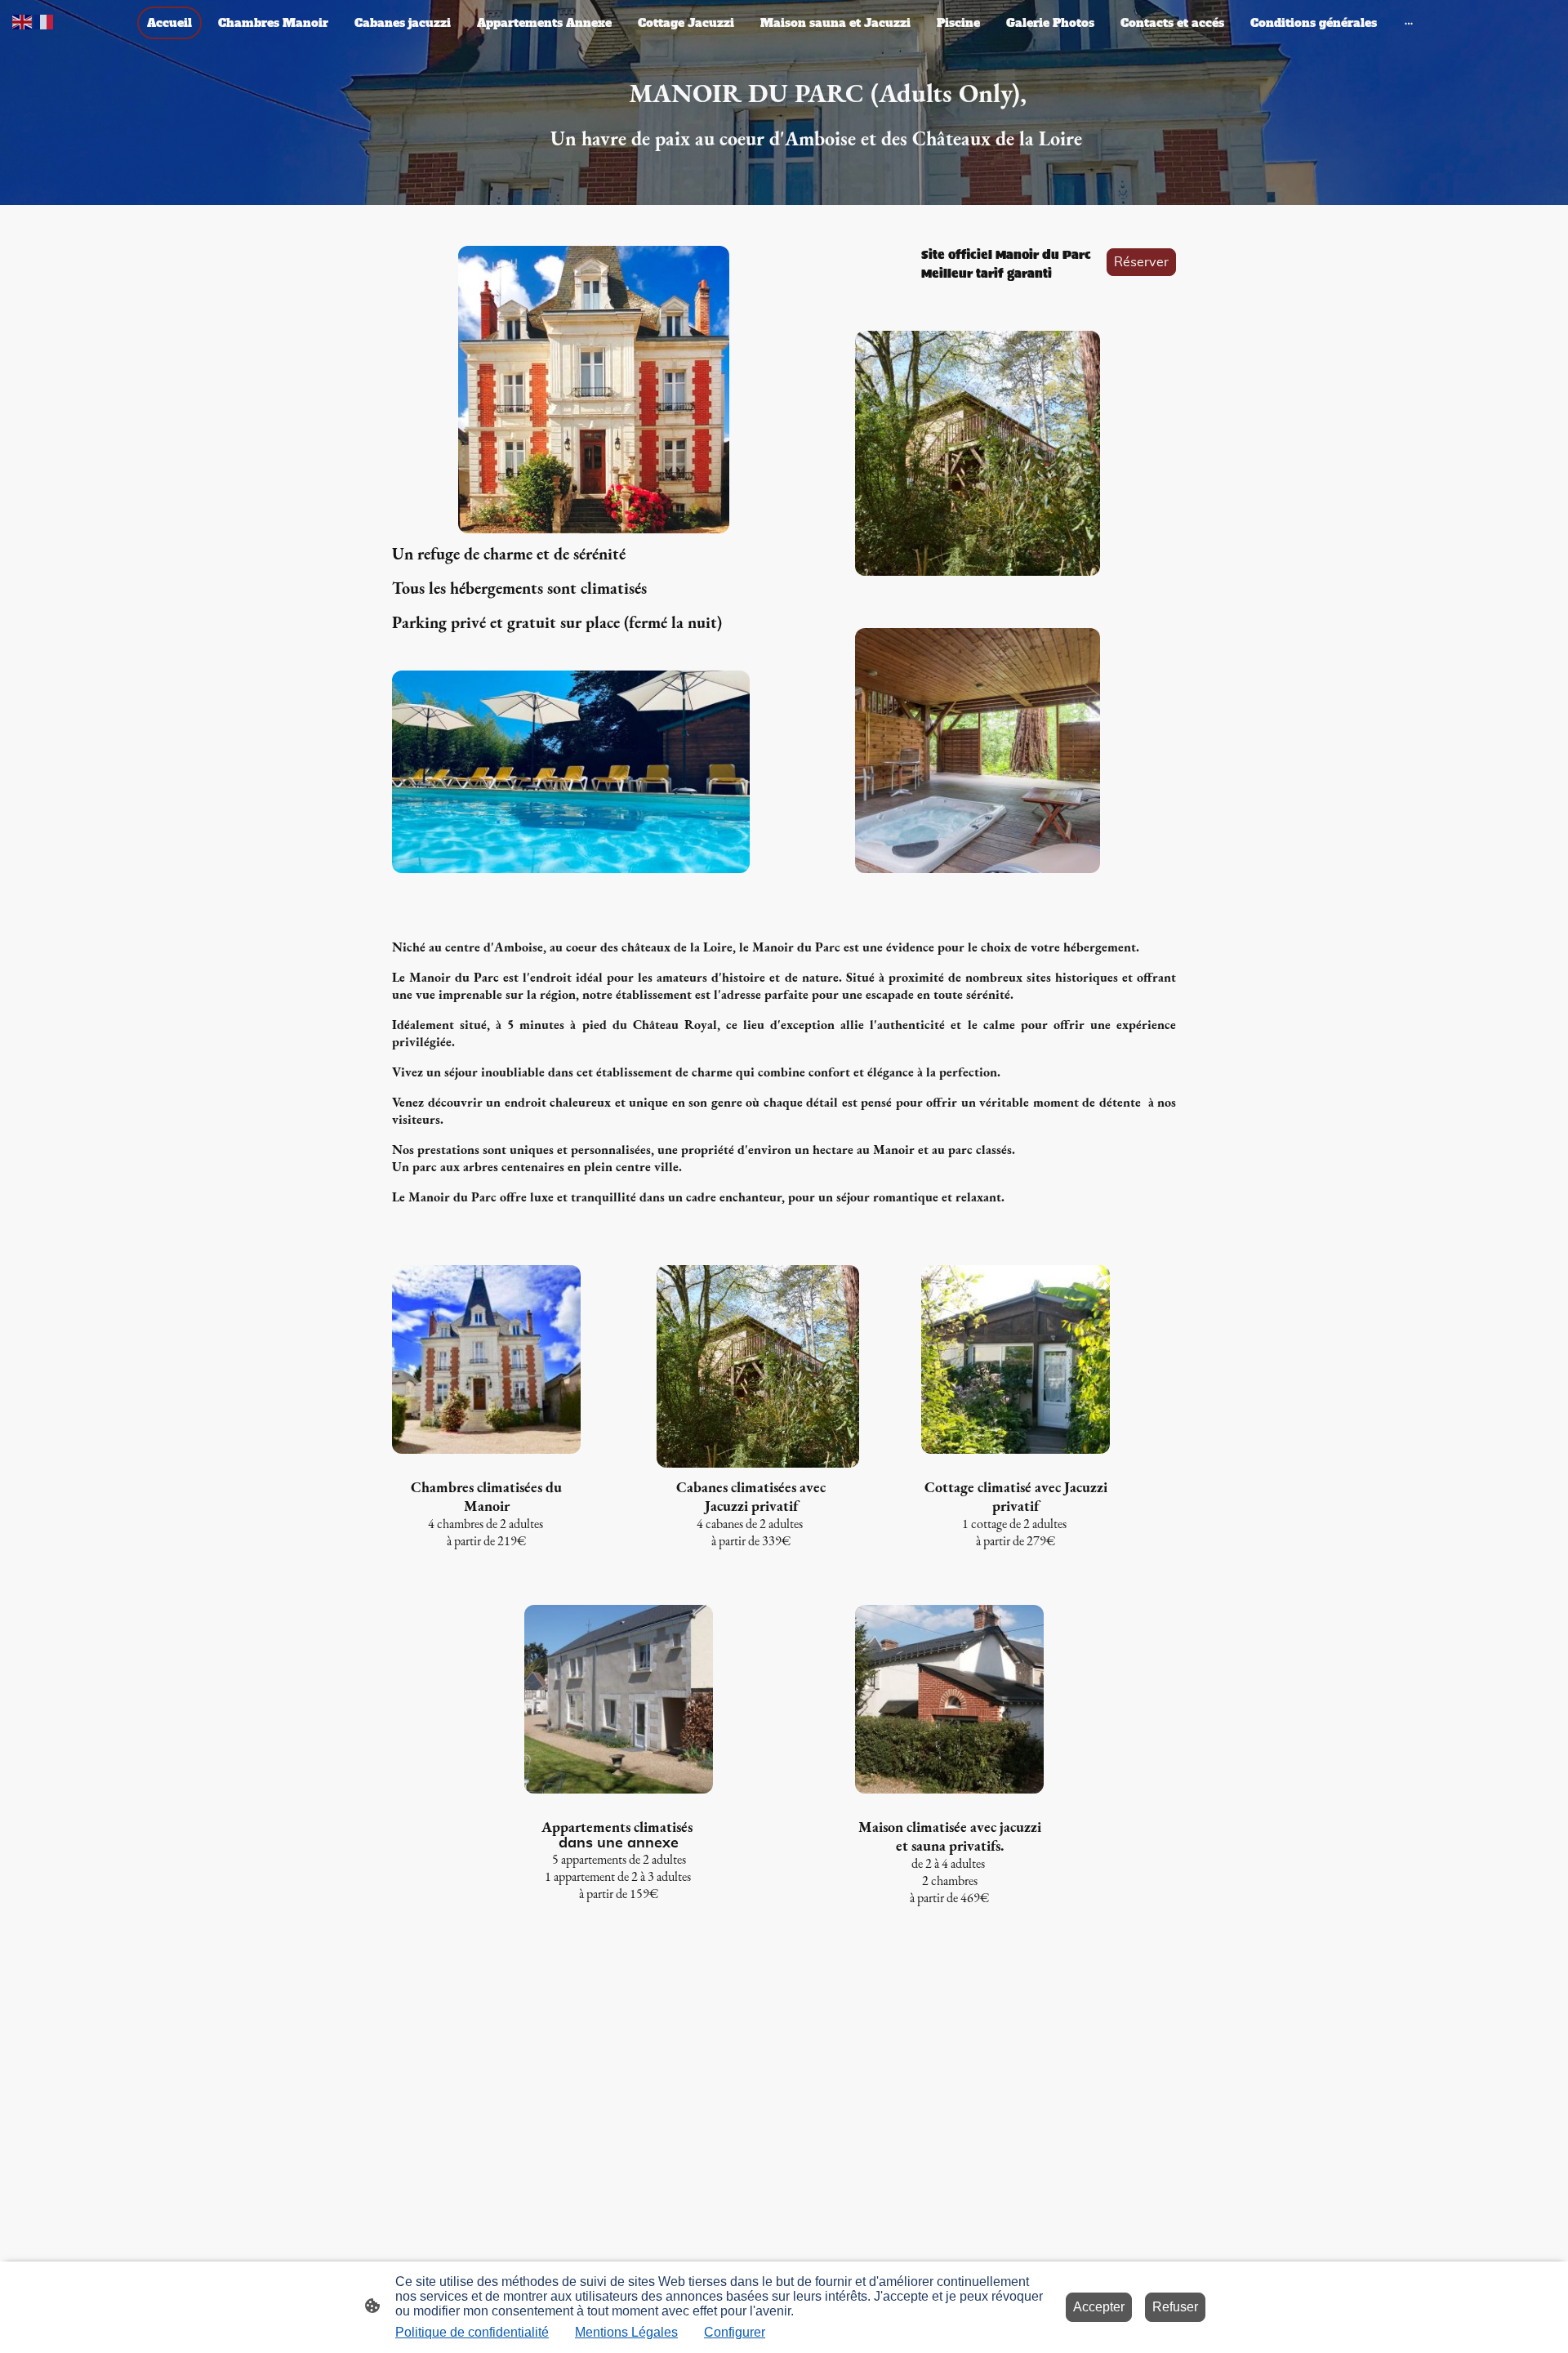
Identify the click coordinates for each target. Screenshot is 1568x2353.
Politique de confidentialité (472, 2332)
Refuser (1175, 2307)
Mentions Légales (626, 2332)
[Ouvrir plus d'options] (1409, 23)
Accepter (1099, 2307)
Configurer (735, 2332)
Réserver (1141, 262)
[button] (23, 21)
